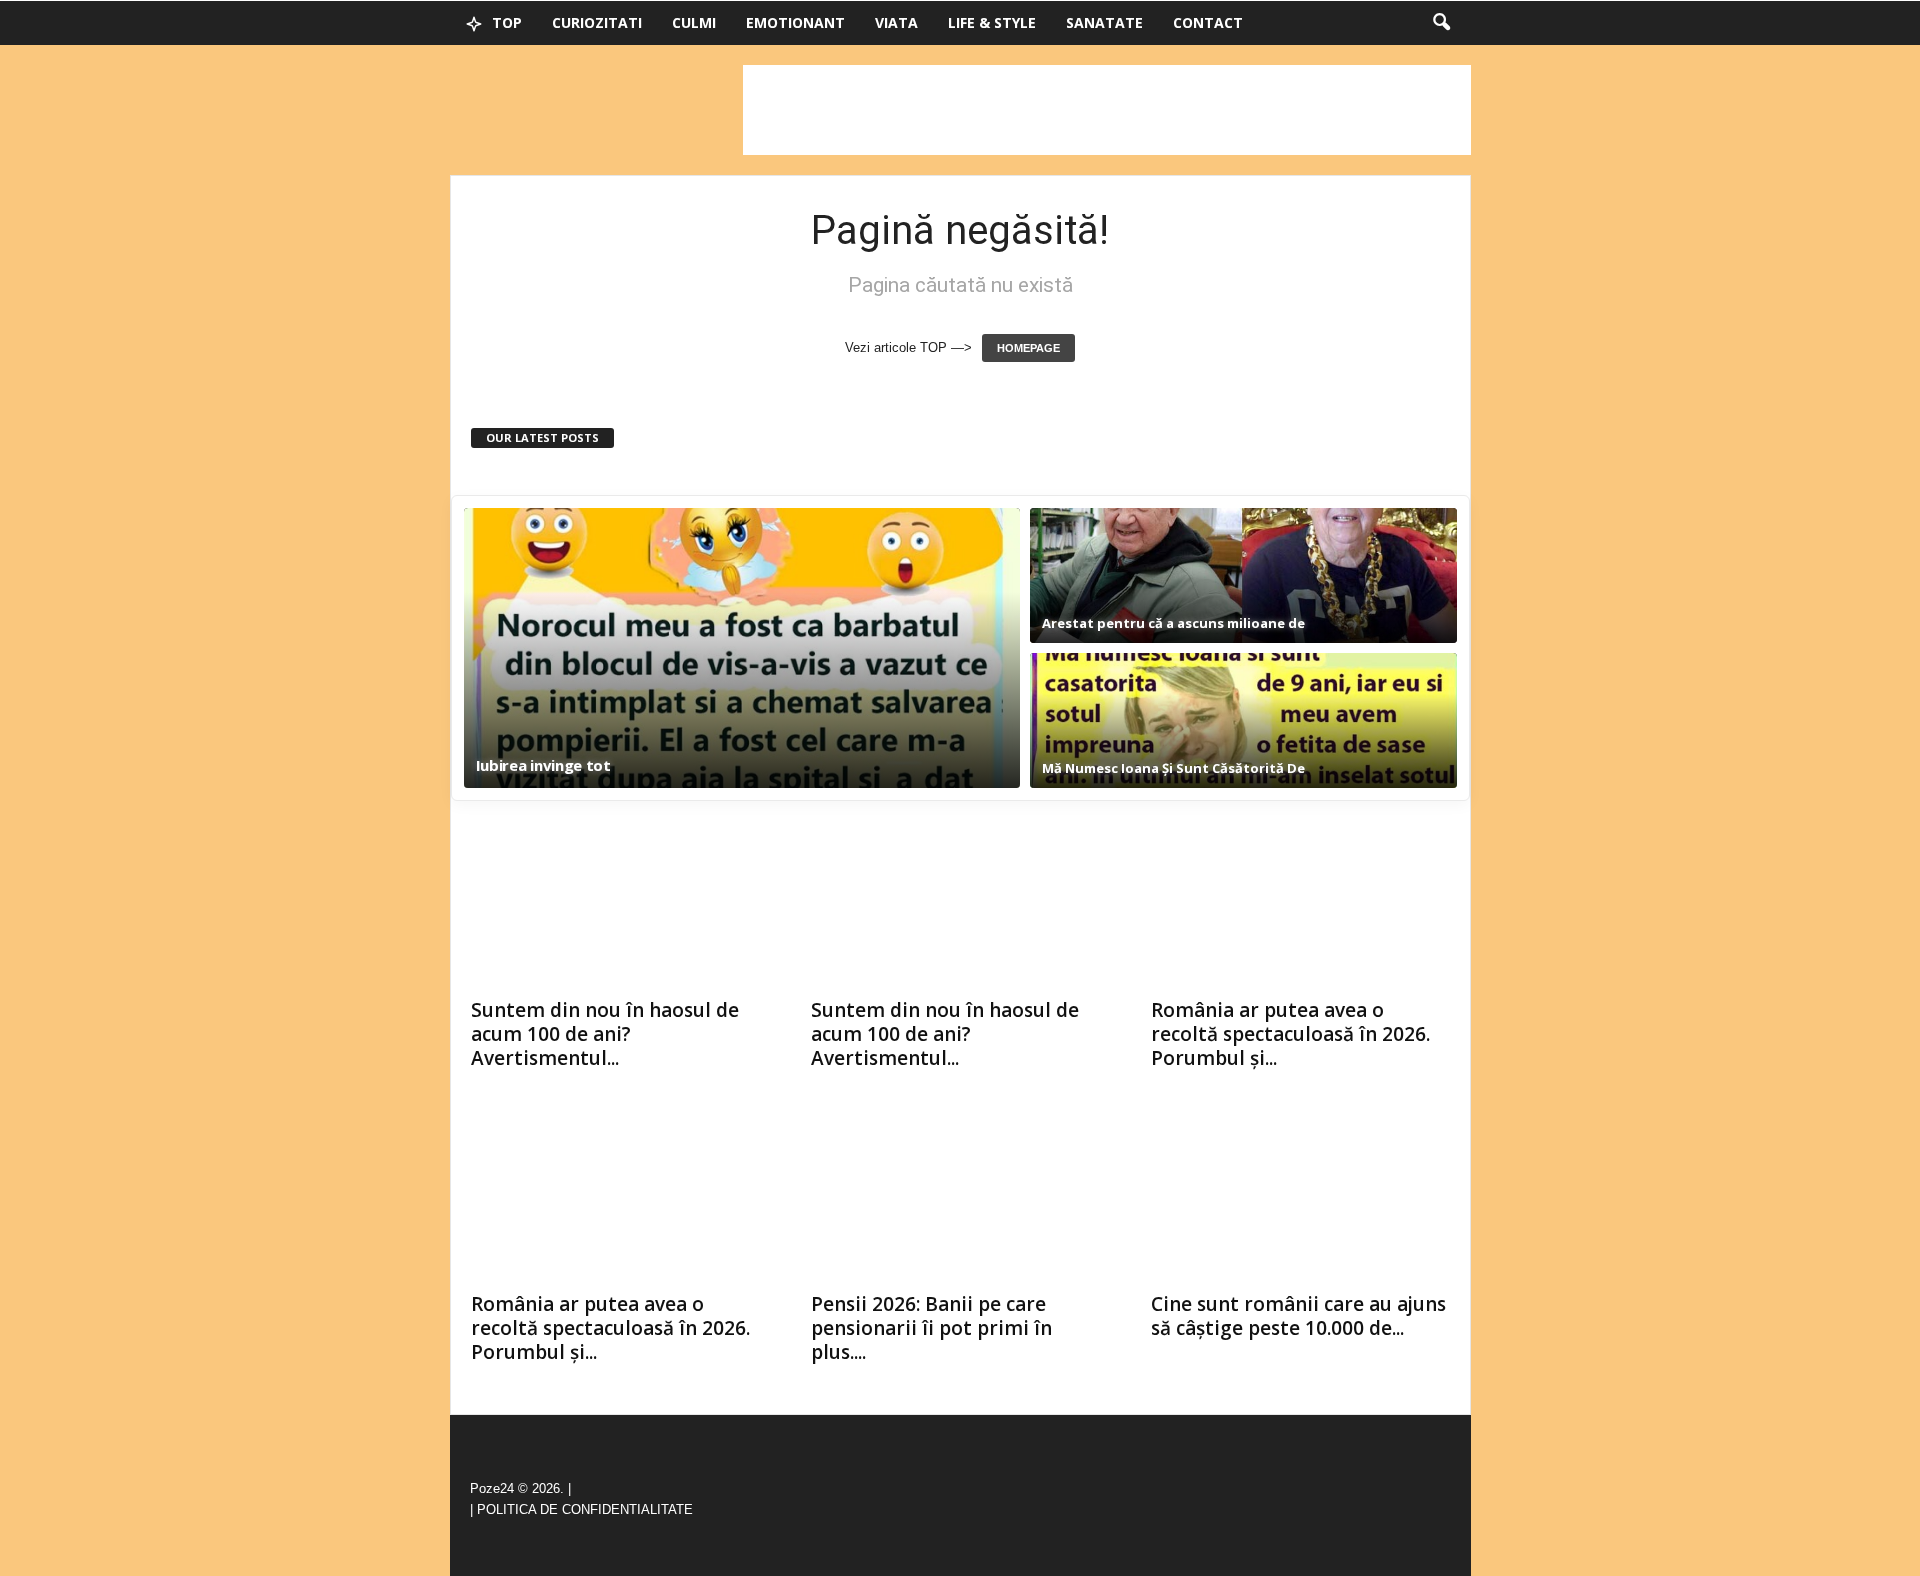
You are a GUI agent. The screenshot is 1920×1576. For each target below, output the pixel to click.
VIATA (896, 22)
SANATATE (1104, 22)
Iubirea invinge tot (543, 765)
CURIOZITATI (597, 22)
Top (505, 22)
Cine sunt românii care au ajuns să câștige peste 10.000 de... (1298, 1316)
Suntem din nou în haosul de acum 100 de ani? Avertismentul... (605, 1034)
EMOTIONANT (795, 22)
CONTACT (1208, 22)
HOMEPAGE (1028, 348)
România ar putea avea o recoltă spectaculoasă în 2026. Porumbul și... (1290, 1034)
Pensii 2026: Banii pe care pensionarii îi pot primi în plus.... (931, 1328)
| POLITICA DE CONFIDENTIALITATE (581, 1509)
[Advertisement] (1107, 110)
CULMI (694, 22)
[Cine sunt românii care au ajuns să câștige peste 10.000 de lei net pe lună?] (1301, 1200)
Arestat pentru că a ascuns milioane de (1173, 623)
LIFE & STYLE (992, 22)
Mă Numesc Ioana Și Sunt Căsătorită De (1173, 768)
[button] (1441, 23)
